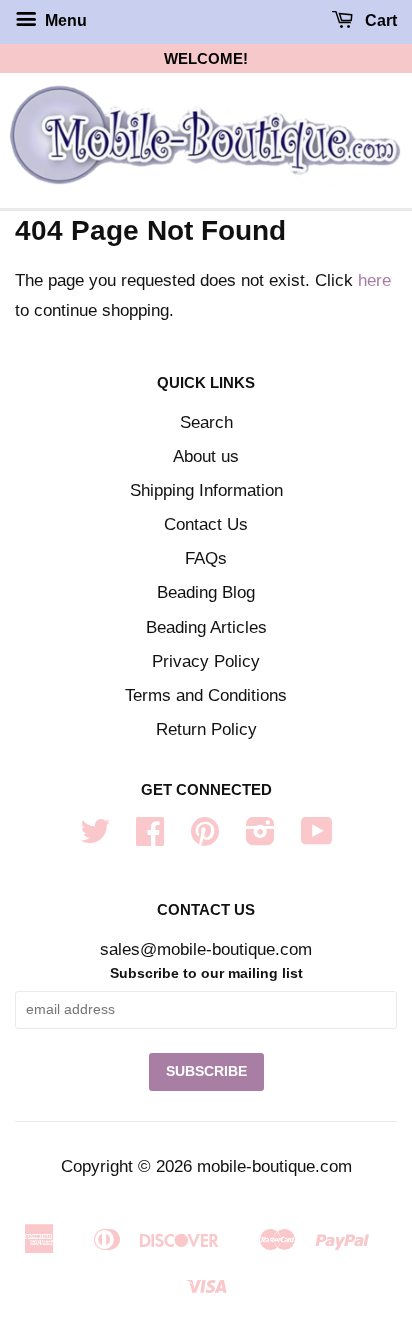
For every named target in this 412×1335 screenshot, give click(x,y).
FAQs (206, 558)
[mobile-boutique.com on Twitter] (95, 837)
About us (206, 456)
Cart (379, 20)
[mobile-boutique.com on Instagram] (260, 837)
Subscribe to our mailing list (206, 973)
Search (206, 422)
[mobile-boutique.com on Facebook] (150, 837)
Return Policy (206, 729)
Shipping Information (206, 490)
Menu (64, 20)
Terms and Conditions (206, 695)
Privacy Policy (206, 661)
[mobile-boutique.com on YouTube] (317, 837)
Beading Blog (206, 592)
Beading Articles (206, 627)
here (374, 280)
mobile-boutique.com (274, 1166)
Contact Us (206, 524)
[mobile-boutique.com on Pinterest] (205, 837)
